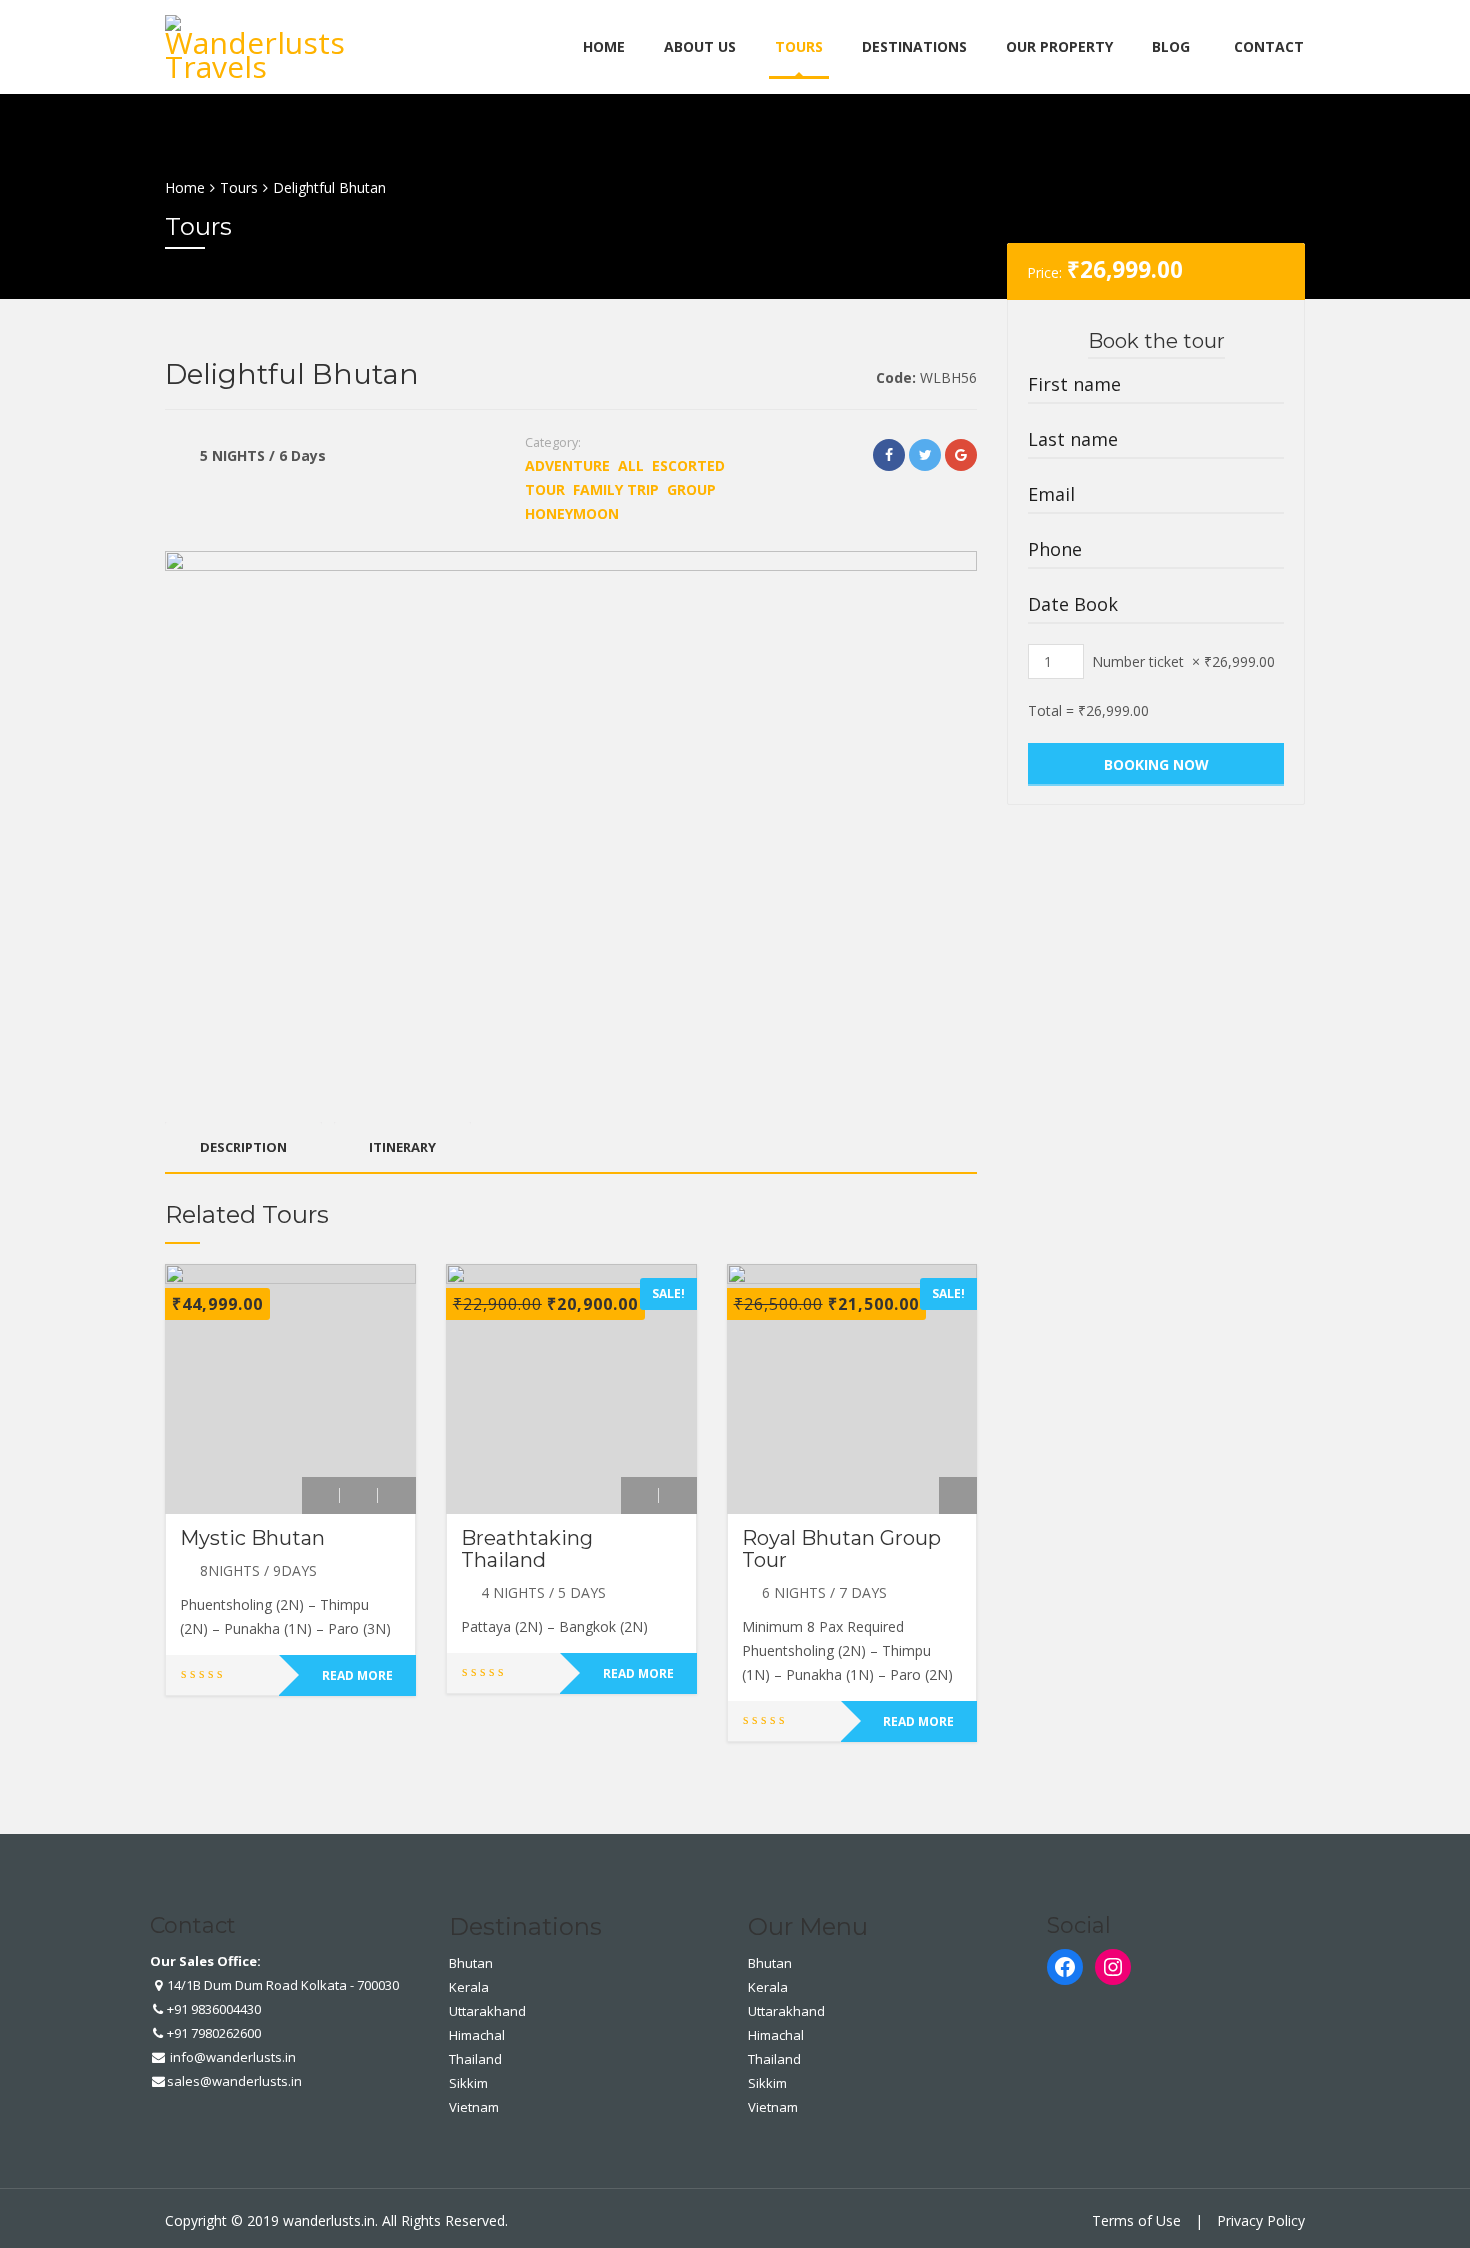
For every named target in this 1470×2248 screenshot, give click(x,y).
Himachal (477, 2035)
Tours (799, 46)
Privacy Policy (1261, 2220)
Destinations (914, 46)
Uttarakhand (487, 2011)
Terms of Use (1136, 2220)
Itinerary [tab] (402, 1147)
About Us (700, 46)
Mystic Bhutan (252, 1538)
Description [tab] (243, 1147)
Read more (357, 1675)
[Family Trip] (359, 1495)
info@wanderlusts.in (231, 2057)
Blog (1171, 46)
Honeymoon (572, 513)
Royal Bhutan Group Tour (841, 1549)
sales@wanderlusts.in (234, 2081)
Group (691, 489)
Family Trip (616, 489)
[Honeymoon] (397, 1495)
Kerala (469, 1987)
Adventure (567, 465)
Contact (1269, 46)
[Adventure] (321, 1495)
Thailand (475, 2059)
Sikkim (468, 2083)
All (631, 465)
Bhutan (471, 1963)
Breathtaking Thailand (527, 1549)
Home (604, 46)
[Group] (678, 1495)
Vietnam (474, 2107)
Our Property (1059, 46)
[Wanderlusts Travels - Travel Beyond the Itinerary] (260, 43)
